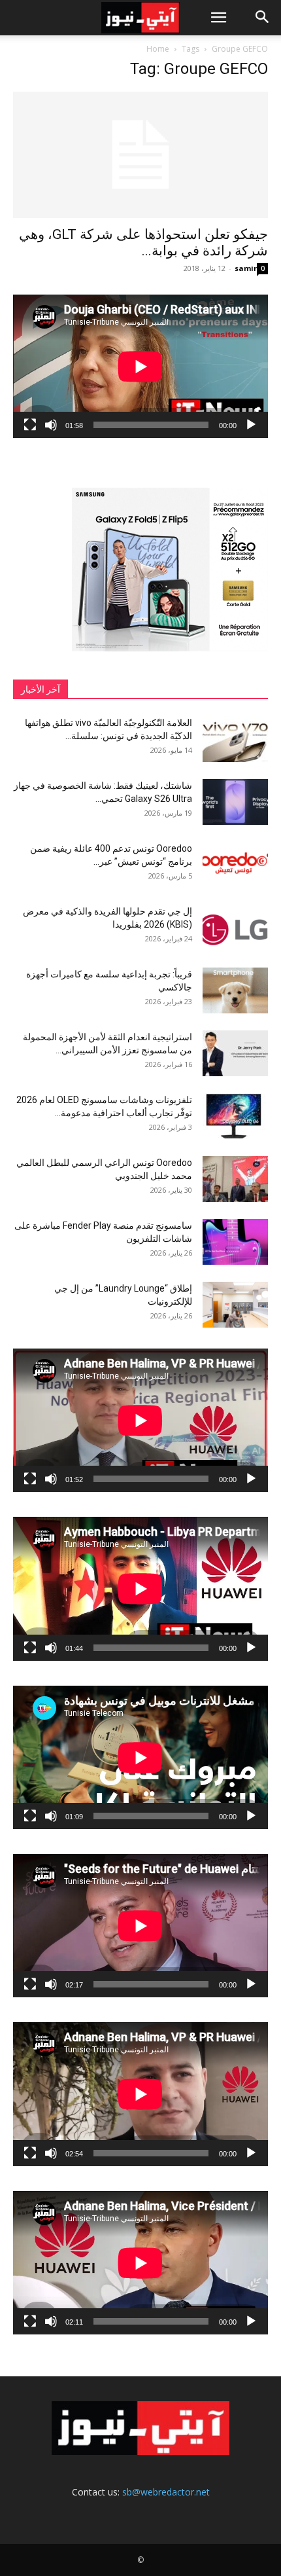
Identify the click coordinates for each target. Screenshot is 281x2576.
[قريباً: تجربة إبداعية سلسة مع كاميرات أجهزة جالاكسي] (235, 990)
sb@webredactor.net (166, 2492)
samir (246, 268)
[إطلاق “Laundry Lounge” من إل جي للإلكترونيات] (235, 1305)
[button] (218, 18)
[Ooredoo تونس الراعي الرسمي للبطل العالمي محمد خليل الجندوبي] (235, 1179)
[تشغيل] (251, 425)
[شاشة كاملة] (30, 425)
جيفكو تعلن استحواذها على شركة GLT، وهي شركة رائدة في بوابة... (143, 243)
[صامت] (51, 425)
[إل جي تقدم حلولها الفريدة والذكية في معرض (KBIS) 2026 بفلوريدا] (235, 928)
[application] (140, 366)
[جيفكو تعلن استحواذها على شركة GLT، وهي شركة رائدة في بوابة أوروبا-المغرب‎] (140, 155)
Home (158, 49)
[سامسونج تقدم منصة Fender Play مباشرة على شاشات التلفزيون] (235, 1242)
